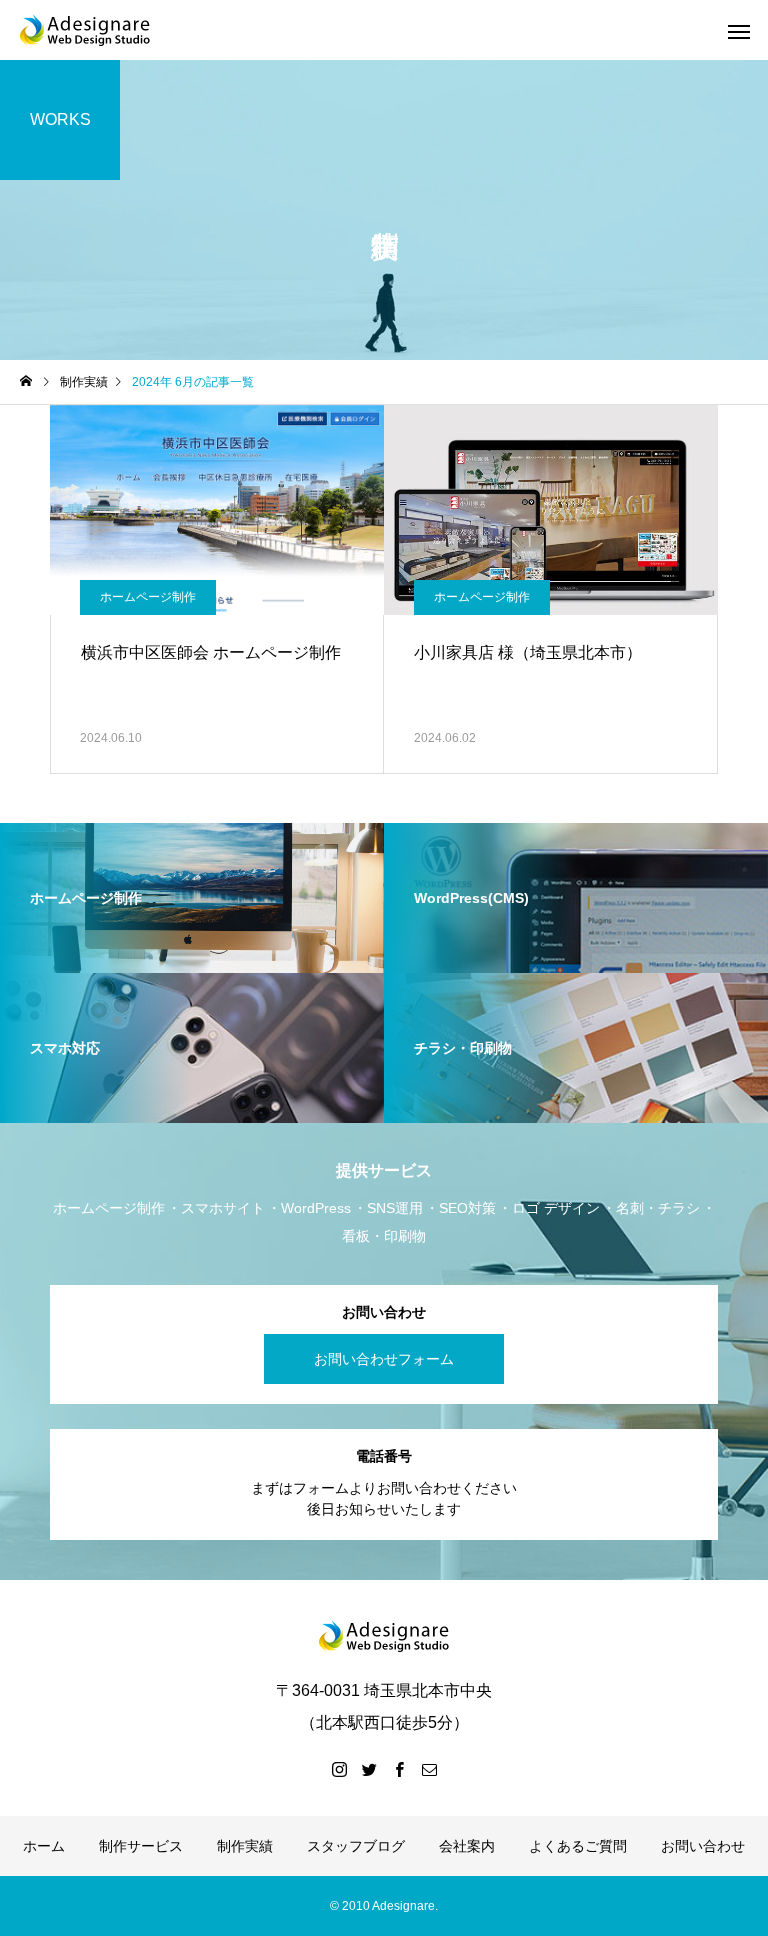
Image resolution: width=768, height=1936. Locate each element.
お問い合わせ (703, 1846)
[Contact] (429, 1769)
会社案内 (467, 1846)
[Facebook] (399, 1769)
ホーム (44, 1846)
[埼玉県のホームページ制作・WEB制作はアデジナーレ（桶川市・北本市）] (85, 30)
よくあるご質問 (578, 1846)
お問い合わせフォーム (384, 1359)
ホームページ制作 (148, 597)
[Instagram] (339, 1769)
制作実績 (245, 1846)
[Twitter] (369, 1769)
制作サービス (141, 1846)
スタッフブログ (356, 1846)
